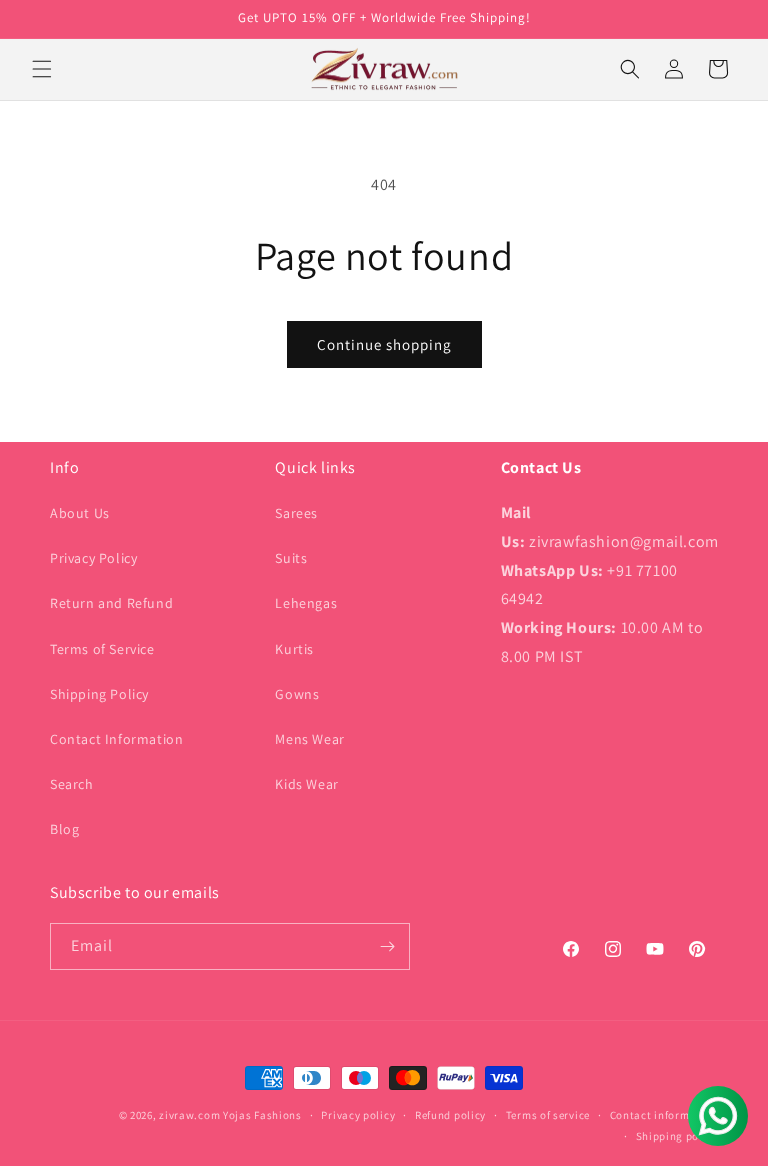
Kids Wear (306, 784)
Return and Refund (111, 603)
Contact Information (116, 739)
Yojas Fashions (262, 1115)
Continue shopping (384, 344)
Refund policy (450, 1115)
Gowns (297, 694)
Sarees (296, 513)
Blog (64, 829)
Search (72, 784)
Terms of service (548, 1115)
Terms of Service (102, 649)
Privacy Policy (93, 558)
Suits (291, 558)
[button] (42, 69)
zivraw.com (189, 1115)
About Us (80, 513)
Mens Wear (309, 739)
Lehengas (306, 603)
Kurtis (294, 649)
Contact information (664, 1115)
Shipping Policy (99, 694)
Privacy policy (358, 1115)
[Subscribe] (387, 946)
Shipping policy (677, 1136)
